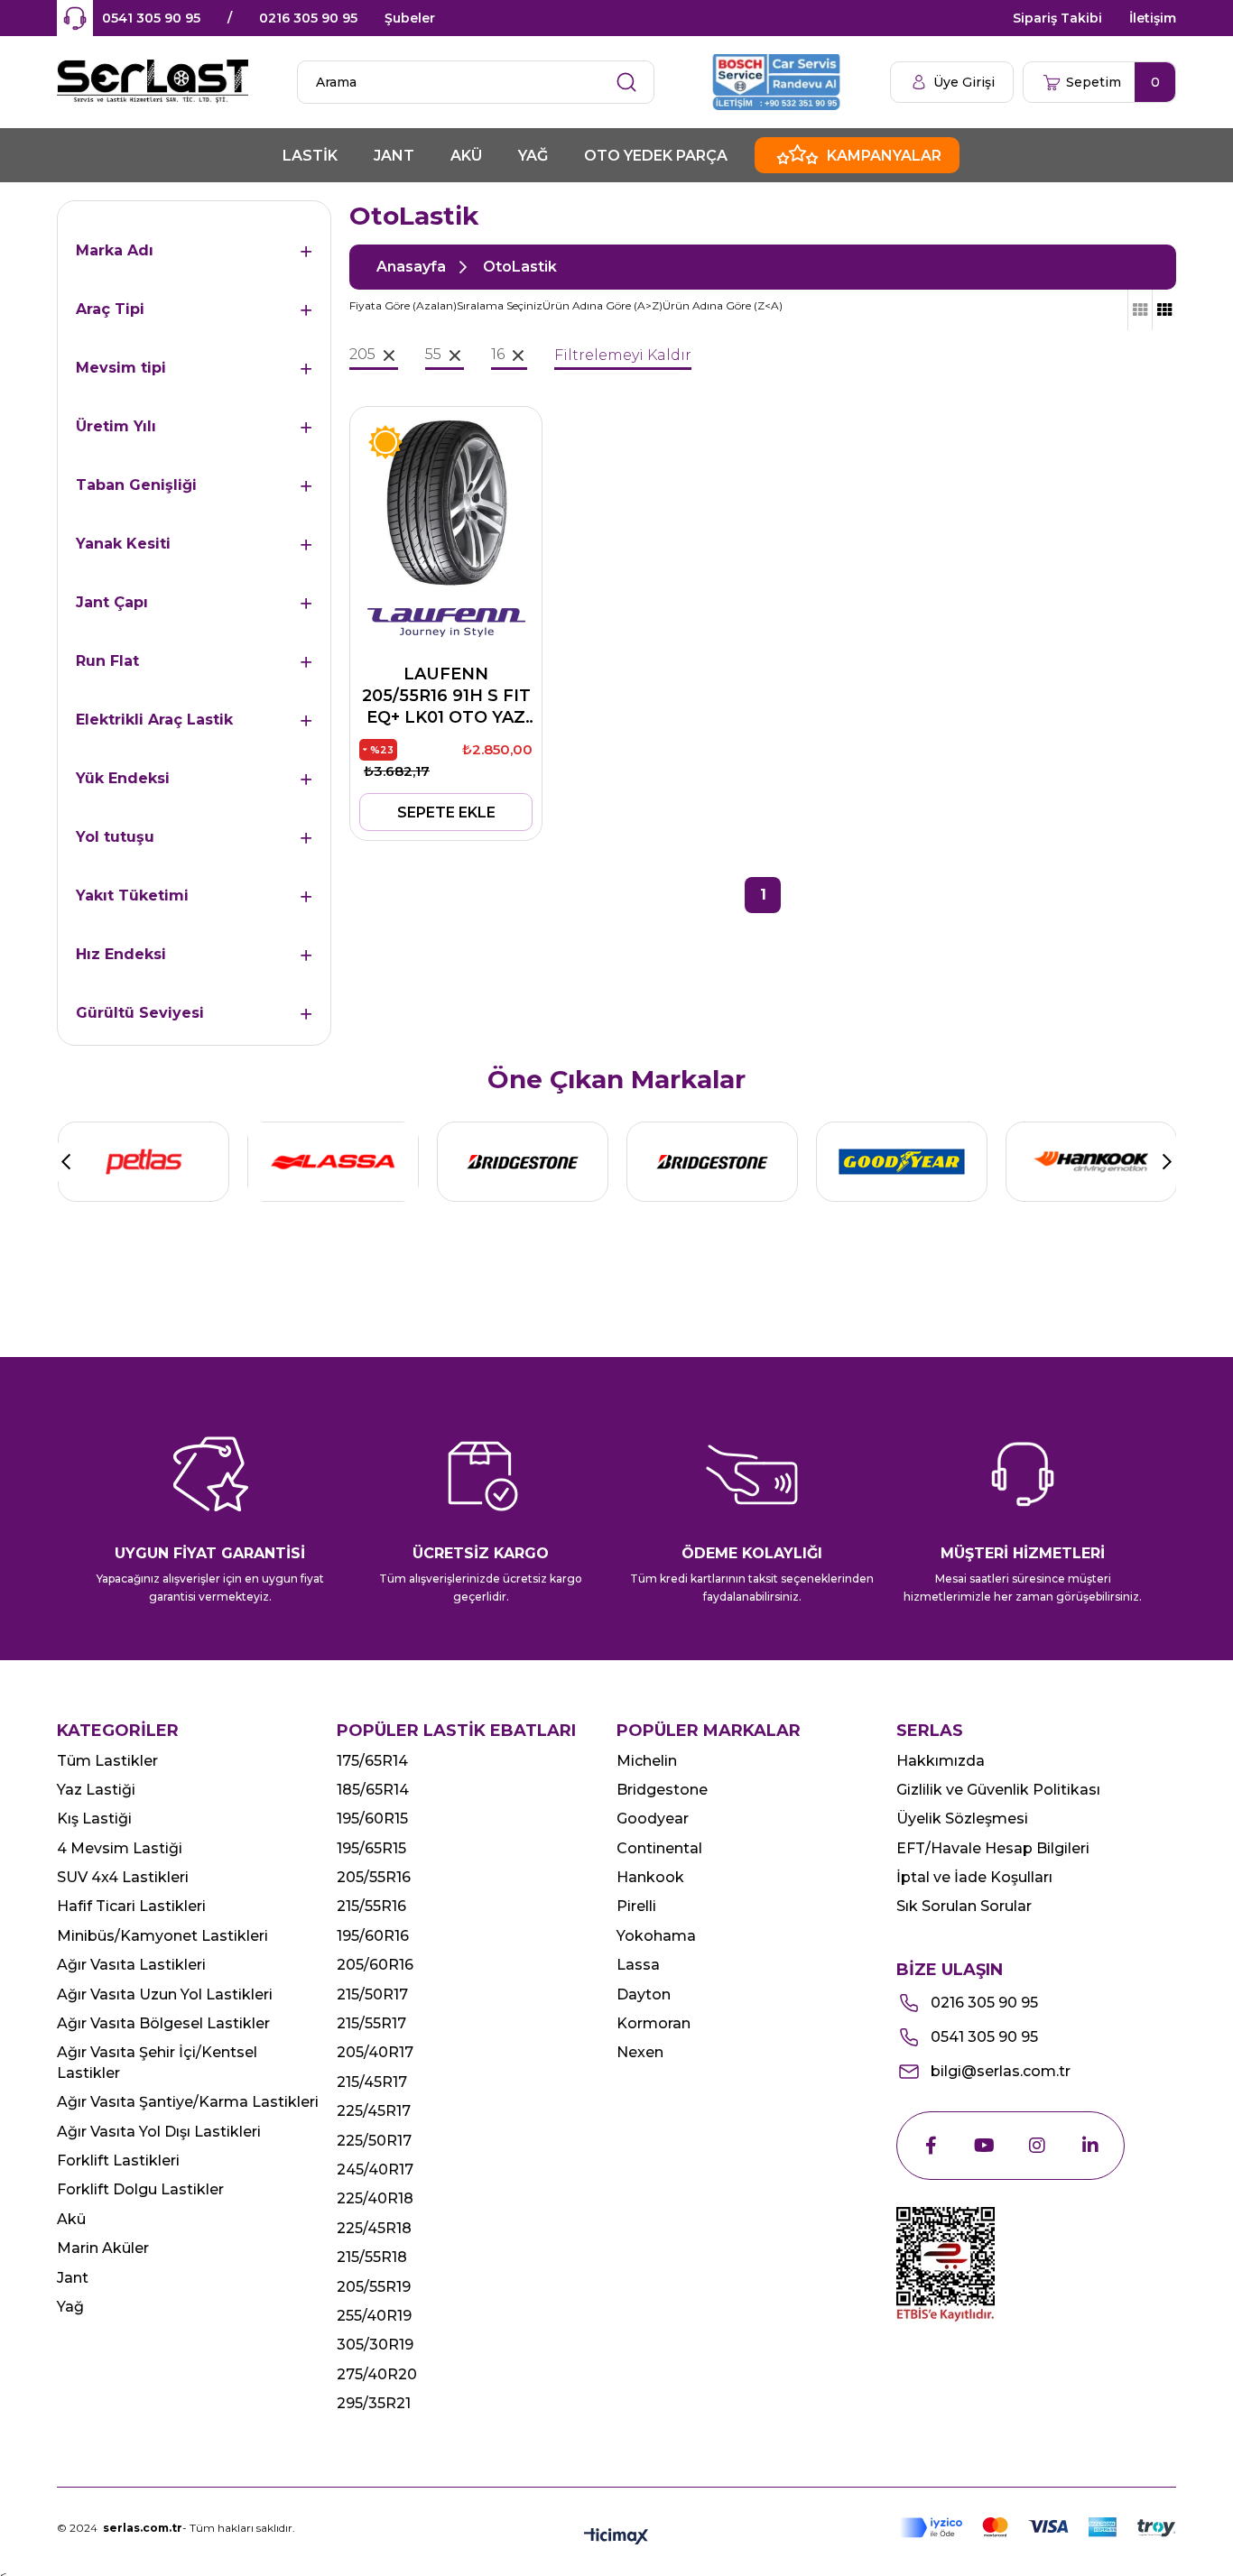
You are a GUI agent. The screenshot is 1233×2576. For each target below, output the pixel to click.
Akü (71, 2219)
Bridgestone (662, 1790)
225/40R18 (375, 2198)
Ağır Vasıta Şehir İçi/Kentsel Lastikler (157, 2062)
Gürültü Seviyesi (140, 1013)
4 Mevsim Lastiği (120, 1848)
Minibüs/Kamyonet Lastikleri (162, 1936)
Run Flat (107, 661)
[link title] (144, 1162)
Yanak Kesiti (123, 544)
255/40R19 (374, 2316)
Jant (73, 2278)
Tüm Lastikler (107, 1761)
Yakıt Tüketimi (132, 896)
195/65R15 (371, 1848)
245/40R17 (375, 2170)
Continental (659, 1848)
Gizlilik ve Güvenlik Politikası (998, 1790)
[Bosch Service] (778, 82)
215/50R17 (372, 1994)
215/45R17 (372, 2082)
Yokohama (656, 1936)
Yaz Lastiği (96, 1790)
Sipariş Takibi (1057, 18)
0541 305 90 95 (151, 18)
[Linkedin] (1090, 2146)
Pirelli (636, 1906)
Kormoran (654, 2023)
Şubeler (410, 18)
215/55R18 (372, 2257)
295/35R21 (374, 2403)
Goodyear (653, 1819)
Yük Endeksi (123, 778)
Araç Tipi (110, 309)
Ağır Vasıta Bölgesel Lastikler (163, 2023)
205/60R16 (375, 1965)
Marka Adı (115, 250)
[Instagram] (1037, 2146)
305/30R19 (375, 2345)
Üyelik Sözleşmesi (962, 1819)
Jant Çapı (112, 602)
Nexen (640, 2052)
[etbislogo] (946, 2265)
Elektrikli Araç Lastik (154, 720)
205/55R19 (374, 2287)
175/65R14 (372, 1761)
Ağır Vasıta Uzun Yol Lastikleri (165, 1994)
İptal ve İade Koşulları (974, 1877)
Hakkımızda (941, 1761)
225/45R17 (374, 2111)
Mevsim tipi (121, 368)
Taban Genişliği (136, 485)
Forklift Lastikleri (118, 2161)
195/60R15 (372, 1819)
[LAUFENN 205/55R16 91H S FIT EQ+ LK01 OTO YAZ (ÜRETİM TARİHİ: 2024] (446, 503)
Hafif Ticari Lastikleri (131, 1906)
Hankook (650, 1877)
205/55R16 (374, 1877)
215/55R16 (371, 1906)
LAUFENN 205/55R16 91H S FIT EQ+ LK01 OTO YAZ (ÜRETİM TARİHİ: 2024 (446, 696)
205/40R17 (375, 2052)
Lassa (638, 1965)
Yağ (70, 2307)
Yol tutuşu (115, 837)
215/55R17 (371, 2023)
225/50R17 (374, 2141)
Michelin (647, 1761)
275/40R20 (377, 2374)
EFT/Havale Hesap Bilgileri (993, 1848)
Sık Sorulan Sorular (964, 1906)
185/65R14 (373, 1790)
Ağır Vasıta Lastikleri (131, 1965)
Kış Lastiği (94, 1819)
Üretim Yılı (116, 426)
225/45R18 (374, 2228)
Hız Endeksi (121, 954)
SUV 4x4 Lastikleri (123, 1877)
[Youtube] (984, 2146)
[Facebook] (931, 2146)
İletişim (1153, 18)
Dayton (644, 1994)
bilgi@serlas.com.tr (1001, 2071)
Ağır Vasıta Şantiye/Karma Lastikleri (188, 2102)
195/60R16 (373, 1936)
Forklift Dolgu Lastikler (140, 2189)
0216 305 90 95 (308, 18)
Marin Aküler (103, 2248)
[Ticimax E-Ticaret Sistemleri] (616, 2538)
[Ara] (627, 82)
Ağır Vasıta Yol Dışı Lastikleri (159, 2132)
